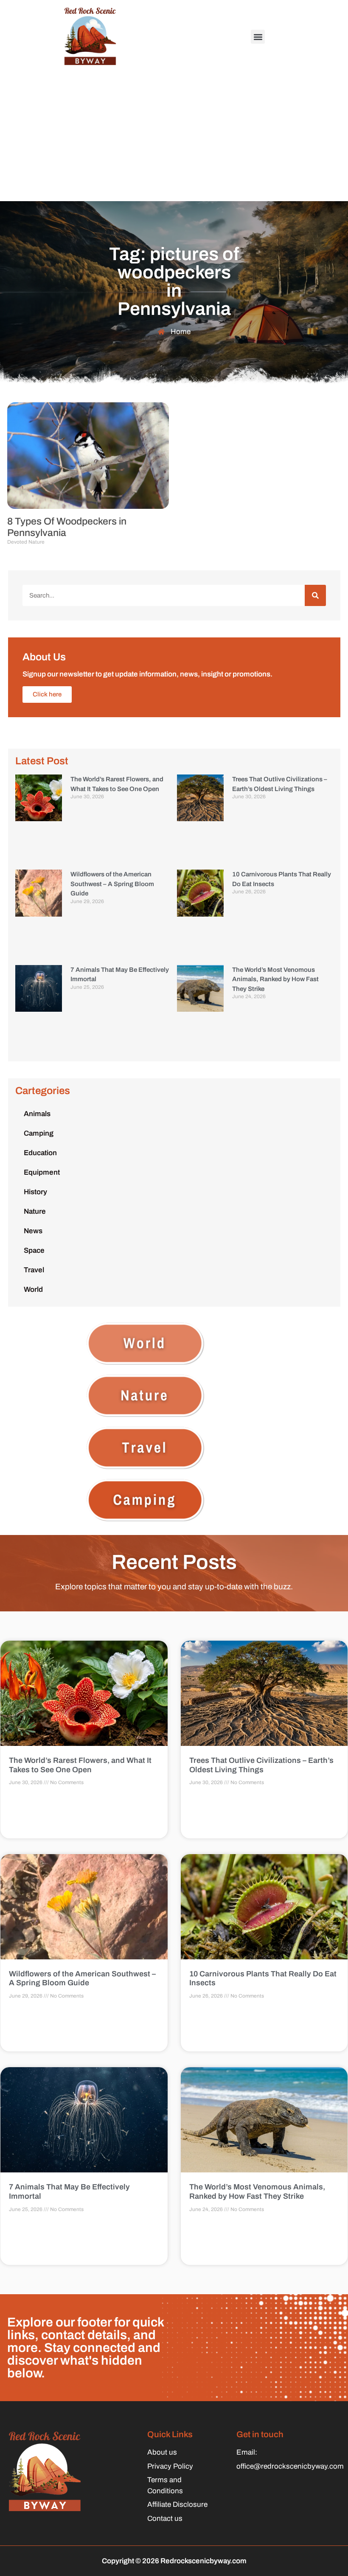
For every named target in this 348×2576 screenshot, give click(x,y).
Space (34, 1250)
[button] (258, 37)
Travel (34, 1270)
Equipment (42, 1172)
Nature (35, 1211)
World (33, 1289)
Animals (37, 1114)
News (33, 1231)
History (35, 1192)
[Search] (315, 595)
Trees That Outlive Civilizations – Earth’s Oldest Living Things (261, 1765)
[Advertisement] (174, 137)
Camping (39, 1133)
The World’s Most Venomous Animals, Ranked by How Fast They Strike (275, 979)
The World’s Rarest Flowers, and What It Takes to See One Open (80, 1765)
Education (40, 1153)
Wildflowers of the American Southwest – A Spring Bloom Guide (112, 884)
